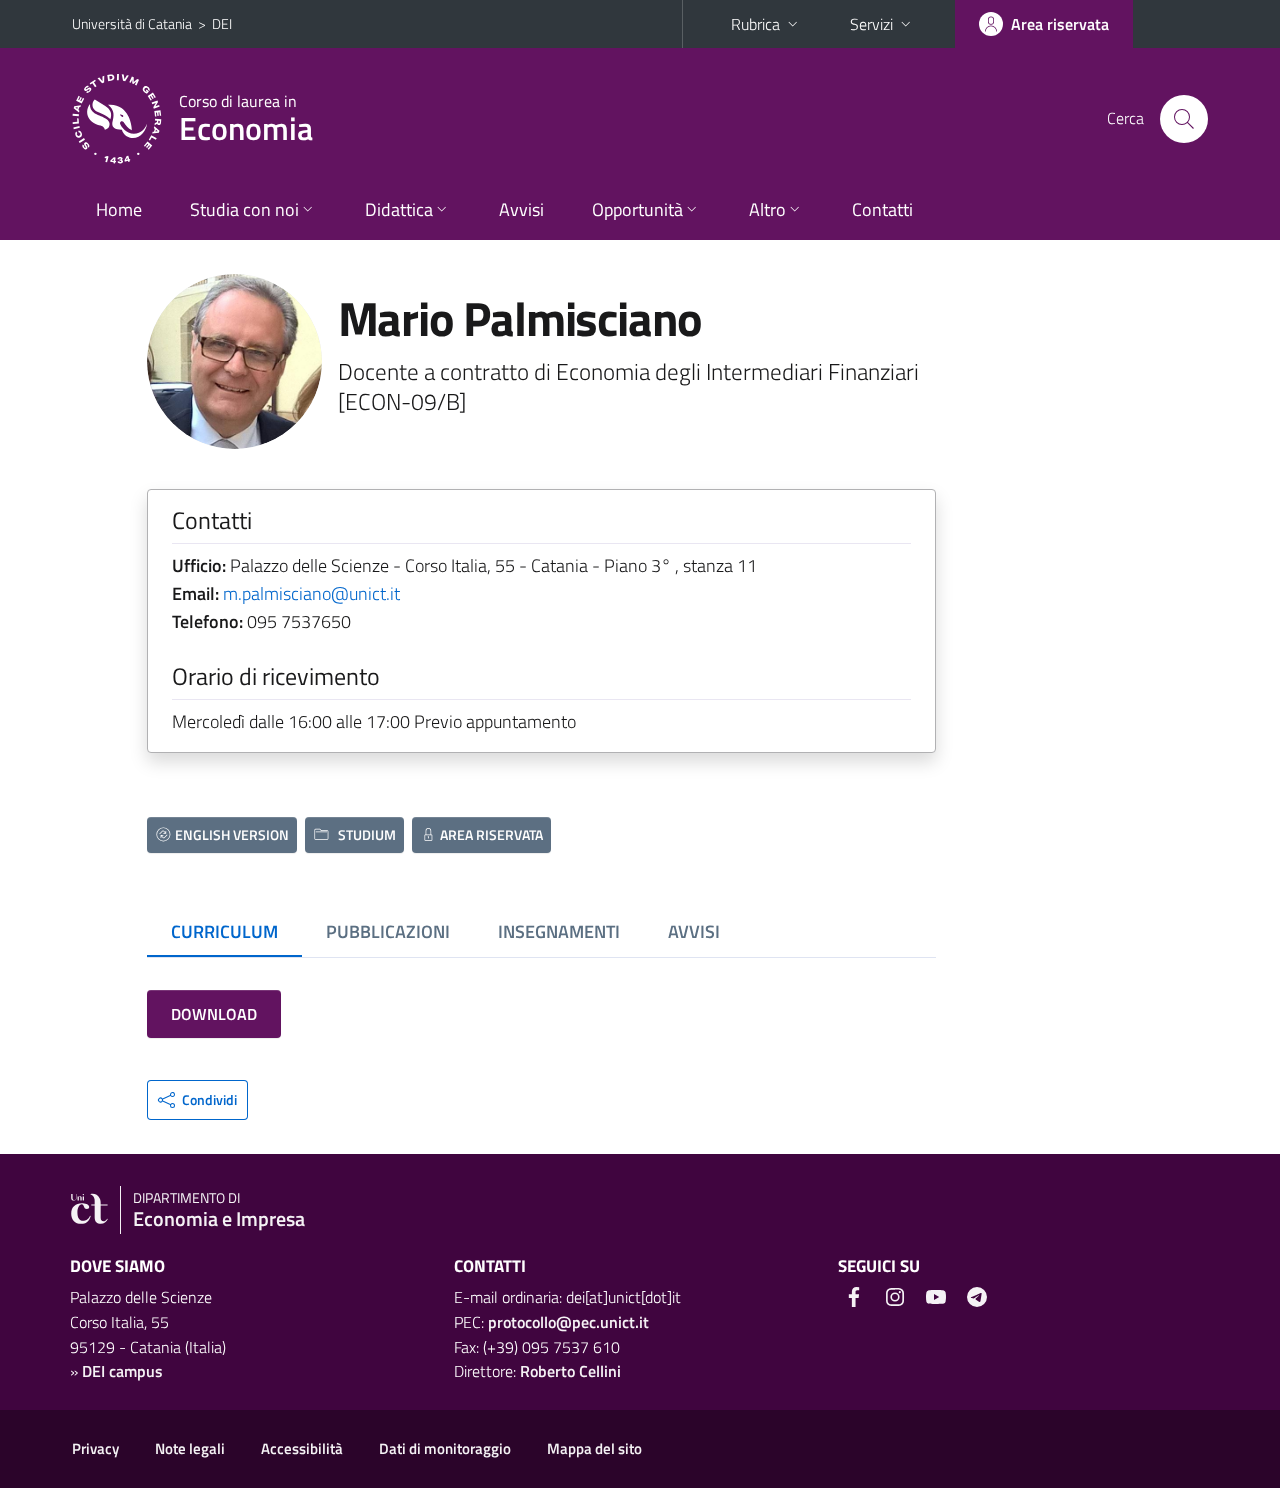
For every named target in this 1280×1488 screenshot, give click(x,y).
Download (214, 1014)
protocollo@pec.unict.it (568, 1322)
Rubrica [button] (755, 24)
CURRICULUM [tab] (224, 931)
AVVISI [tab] (694, 931)
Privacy (95, 1448)
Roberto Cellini (570, 1371)
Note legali (190, 1448)
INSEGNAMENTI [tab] (559, 931)
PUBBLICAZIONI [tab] (388, 931)
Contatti (882, 209)
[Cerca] (1184, 119)
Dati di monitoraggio (445, 1448)
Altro (767, 209)
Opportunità (637, 209)
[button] (197, 1100)
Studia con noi (244, 209)
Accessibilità (302, 1448)
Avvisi (521, 209)
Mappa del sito (594, 1448)
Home (119, 209)
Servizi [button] (871, 24)
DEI (222, 23)
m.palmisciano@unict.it (311, 593)
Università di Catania (132, 23)
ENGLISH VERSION (232, 834)
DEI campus (122, 1371)
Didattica (399, 209)
